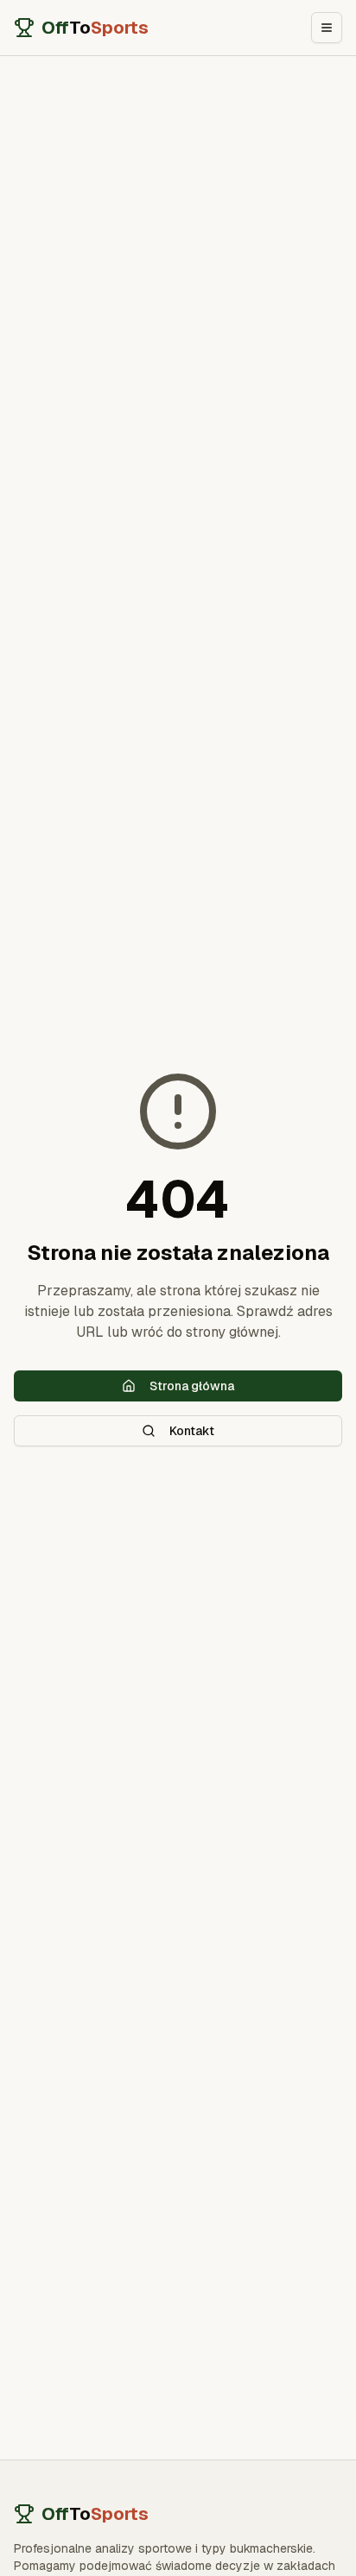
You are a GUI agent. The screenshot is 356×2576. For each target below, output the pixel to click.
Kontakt (192, 1431)
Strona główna (192, 1386)
